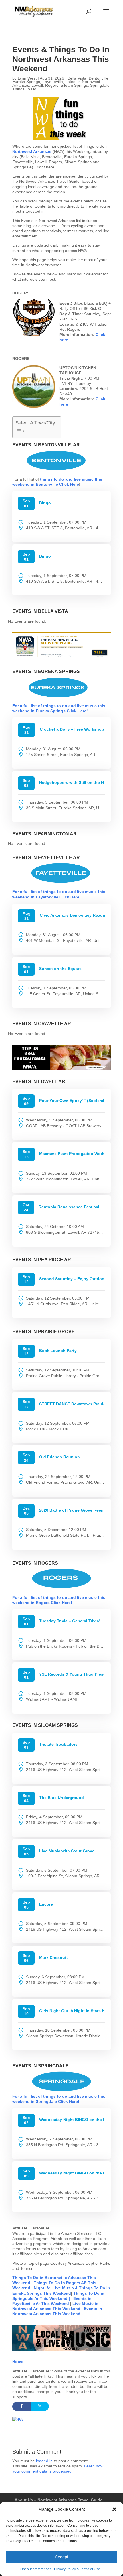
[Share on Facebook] (21, 2406)
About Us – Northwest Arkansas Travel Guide (58, 2500)
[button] (114, 2509)
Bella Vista (77, 78)
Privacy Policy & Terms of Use (77, 2569)
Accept (61, 2557)
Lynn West (27, 78)
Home (18, 2362)
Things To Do (24, 89)
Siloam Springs (74, 85)
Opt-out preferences (36, 2569)
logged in (44, 2461)
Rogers (52, 85)
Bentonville (99, 78)
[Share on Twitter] (40, 2406)
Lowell (37, 85)
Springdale (100, 85)
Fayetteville (53, 82)
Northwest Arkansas (32, 151)
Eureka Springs (26, 82)
